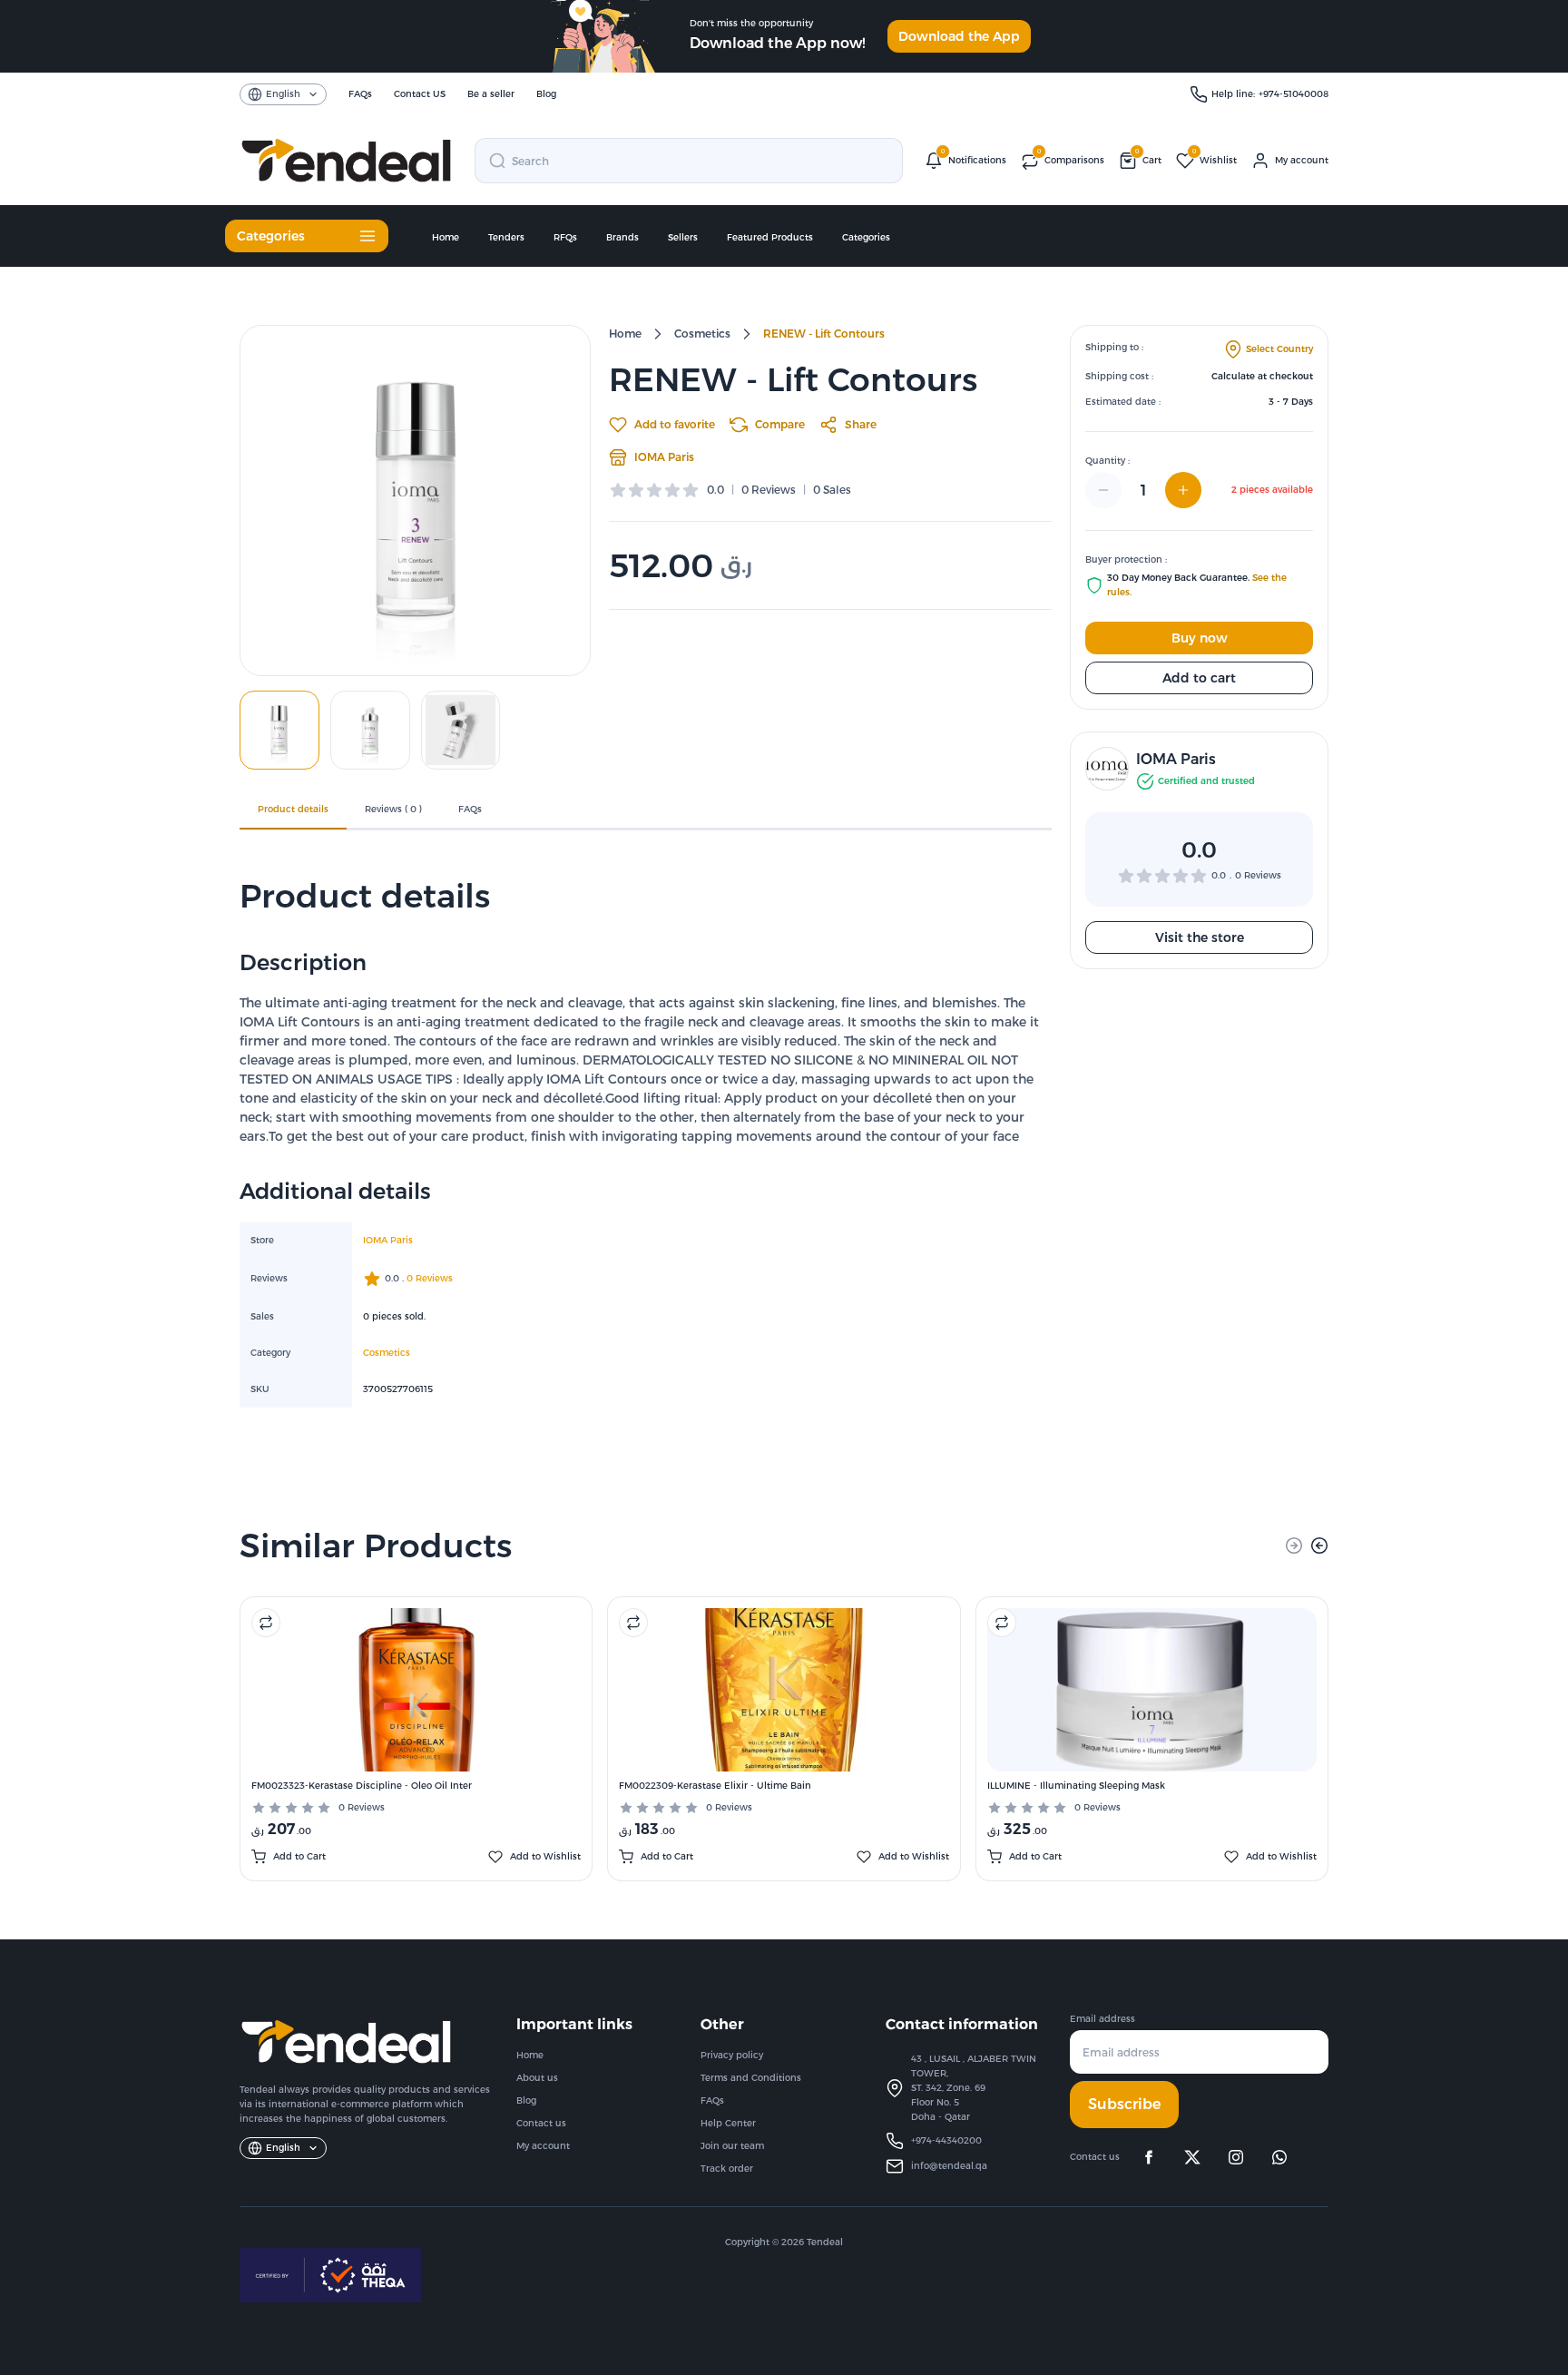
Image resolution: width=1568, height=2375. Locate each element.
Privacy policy (732, 2055)
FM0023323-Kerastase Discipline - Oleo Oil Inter (362, 1786)
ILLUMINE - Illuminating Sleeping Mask (1076, 1786)
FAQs (712, 2100)
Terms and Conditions (751, 2078)
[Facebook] (1149, 2157)
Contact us (541, 2123)
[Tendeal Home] (346, 161)
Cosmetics (702, 334)
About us (537, 2078)
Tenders (506, 237)
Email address (1102, 2019)
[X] (1192, 2157)
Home (446, 237)
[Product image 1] (279, 730)
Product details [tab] (293, 809)
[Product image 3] (461, 730)
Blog (526, 2100)
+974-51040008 (1294, 94)
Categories (866, 237)
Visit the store (1200, 937)
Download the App (959, 36)
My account (543, 2146)
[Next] (1319, 1546)
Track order (727, 2169)
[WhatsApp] (1279, 2157)
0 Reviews (362, 1807)
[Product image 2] (370, 730)
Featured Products (770, 237)
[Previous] (1294, 1546)
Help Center (728, 2123)
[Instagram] (1236, 2157)
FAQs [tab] (470, 809)
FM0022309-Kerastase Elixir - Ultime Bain (715, 1786)
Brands (622, 237)
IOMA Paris (664, 457)
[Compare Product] (266, 1623)
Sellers (683, 237)
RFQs (565, 237)
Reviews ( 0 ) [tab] (393, 809)
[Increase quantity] (1183, 490)
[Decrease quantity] (1103, 490)
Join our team (732, 2146)
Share (861, 424)
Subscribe (1124, 2104)
